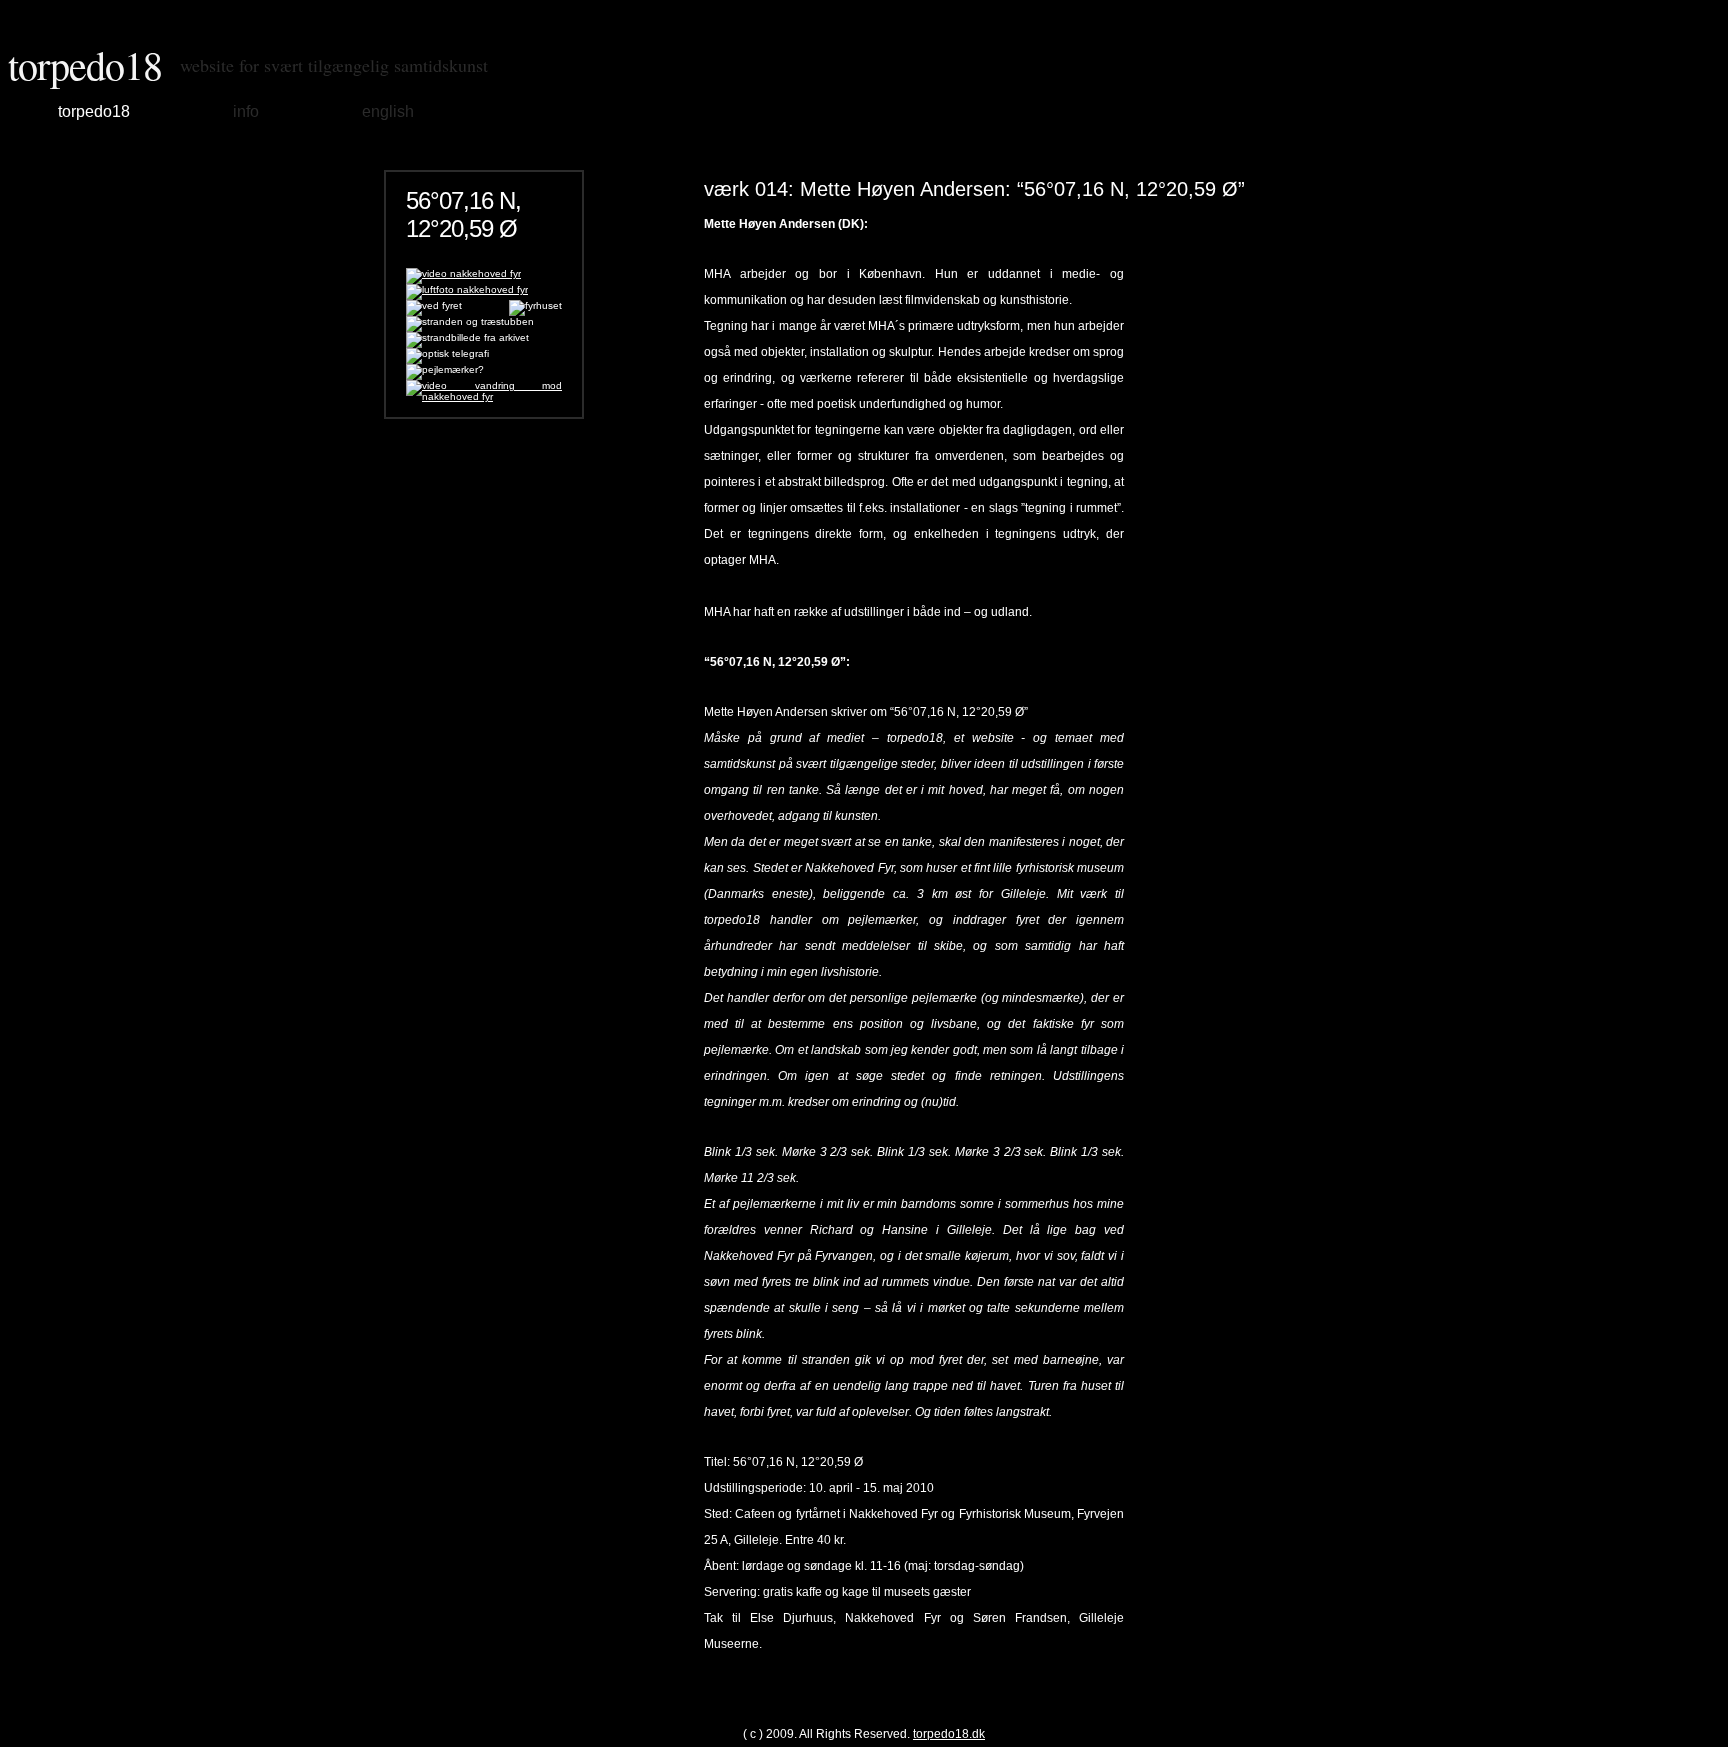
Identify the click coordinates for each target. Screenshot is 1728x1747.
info (246, 111)
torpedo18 (85, 64)
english (388, 111)
